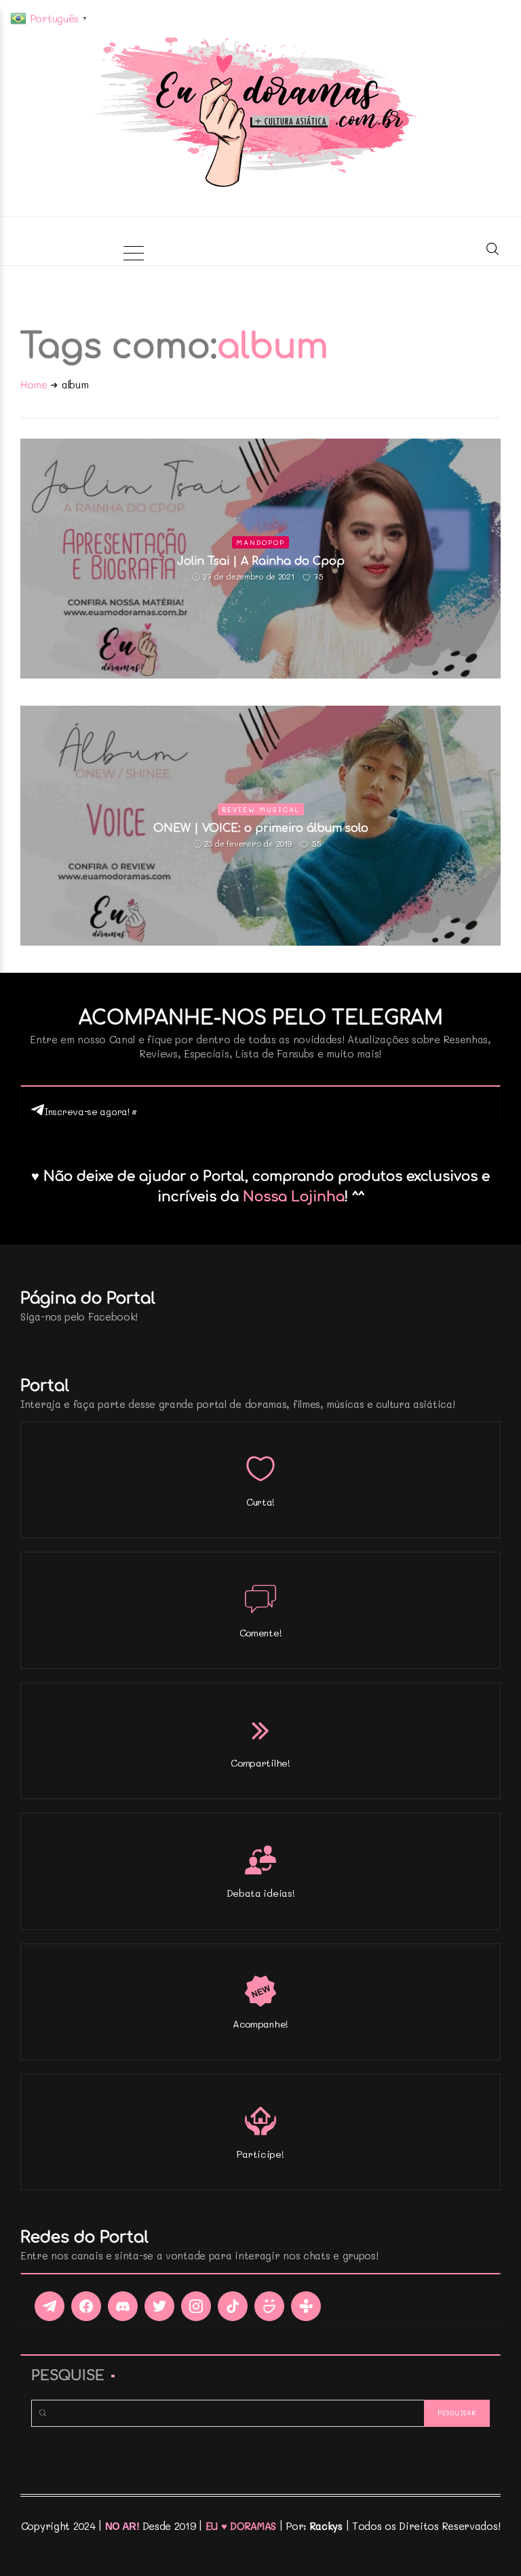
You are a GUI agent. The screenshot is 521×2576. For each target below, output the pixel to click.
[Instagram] (196, 2306)
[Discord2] (123, 2306)
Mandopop (260, 542)
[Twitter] (159, 2306)
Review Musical (261, 809)
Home (34, 384)
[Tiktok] (233, 2306)
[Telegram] (50, 2306)
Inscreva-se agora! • (91, 1111)
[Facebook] (86, 2306)
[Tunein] (306, 2306)
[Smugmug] (269, 2306)
